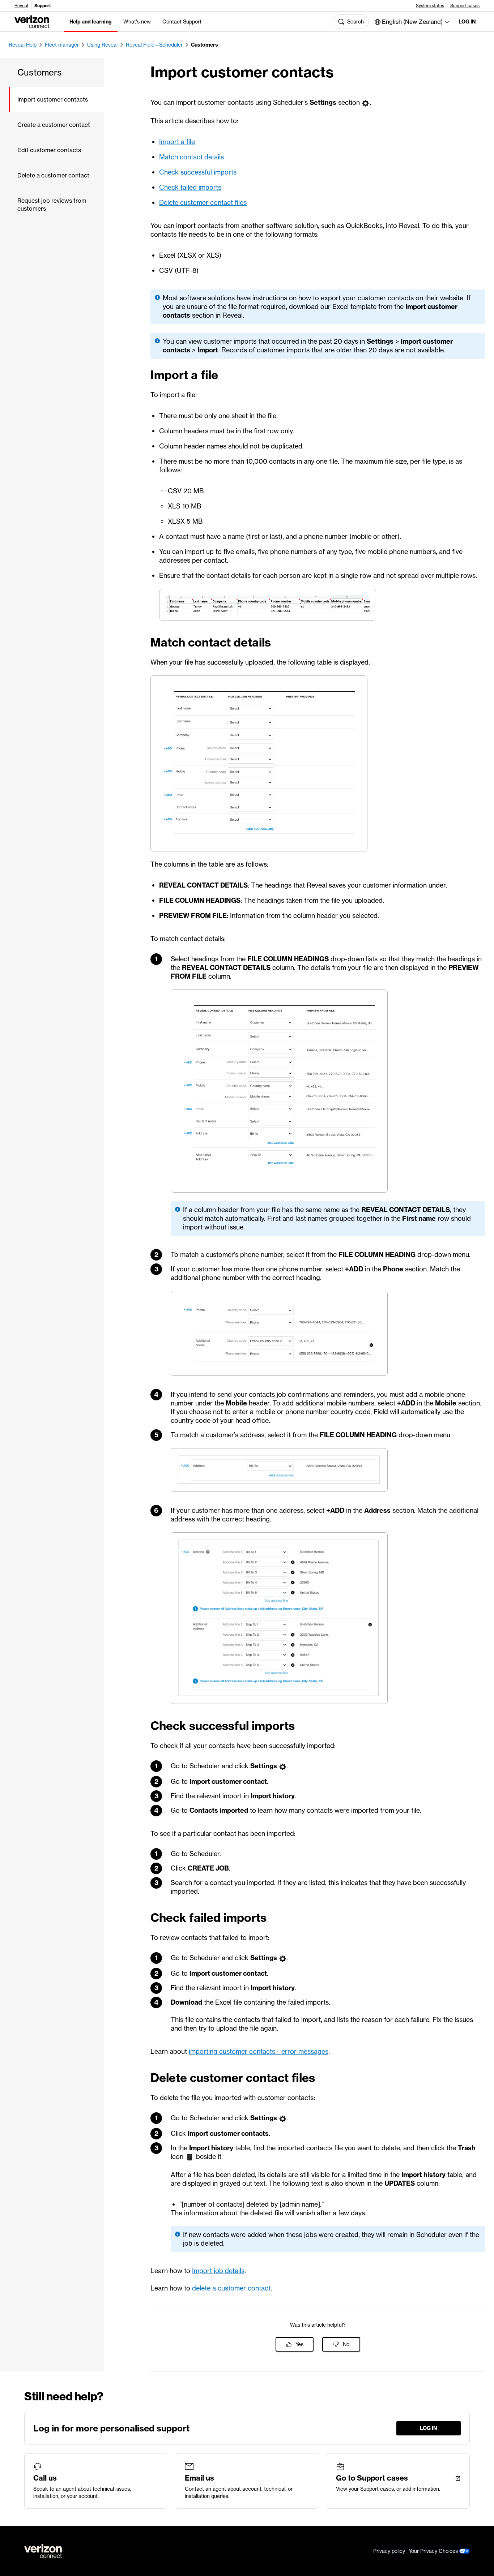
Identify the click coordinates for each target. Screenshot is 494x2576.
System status (430, 6)
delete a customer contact (231, 2288)
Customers (205, 45)
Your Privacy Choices (434, 2551)
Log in (467, 22)
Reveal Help (23, 45)
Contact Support (182, 22)
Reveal (21, 6)
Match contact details (191, 157)
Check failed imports (190, 187)
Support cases (465, 6)
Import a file (177, 142)
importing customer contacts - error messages (259, 2051)
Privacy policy (389, 2551)
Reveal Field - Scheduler (154, 45)
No (346, 2344)
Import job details (218, 2271)
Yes (299, 2344)
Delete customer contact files (203, 203)
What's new (137, 22)
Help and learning (91, 22)
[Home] (32, 21)
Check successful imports (198, 172)
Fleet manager (62, 45)
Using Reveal (102, 45)
